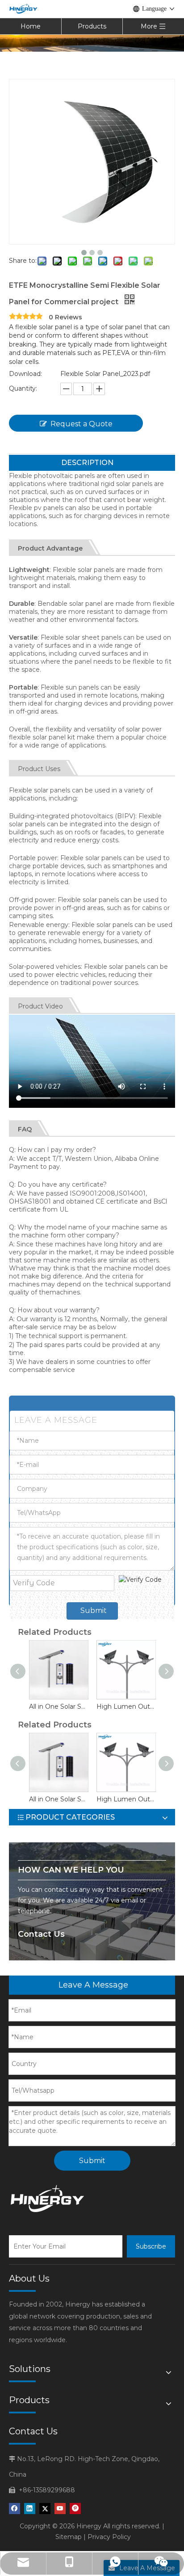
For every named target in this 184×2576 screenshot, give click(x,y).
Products (92, 26)
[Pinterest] (75, 2509)
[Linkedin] (30, 2509)
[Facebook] (15, 2509)
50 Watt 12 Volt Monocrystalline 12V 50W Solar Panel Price (99, 1706)
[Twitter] (45, 2509)
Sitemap (69, 2537)
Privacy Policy (109, 2537)
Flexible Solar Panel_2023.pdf (105, 374)
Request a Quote (82, 424)
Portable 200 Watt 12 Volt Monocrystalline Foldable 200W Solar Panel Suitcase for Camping (31, 1706)
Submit (94, 1611)
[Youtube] (60, 2509)
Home (31, 26)
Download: (25, 374)
